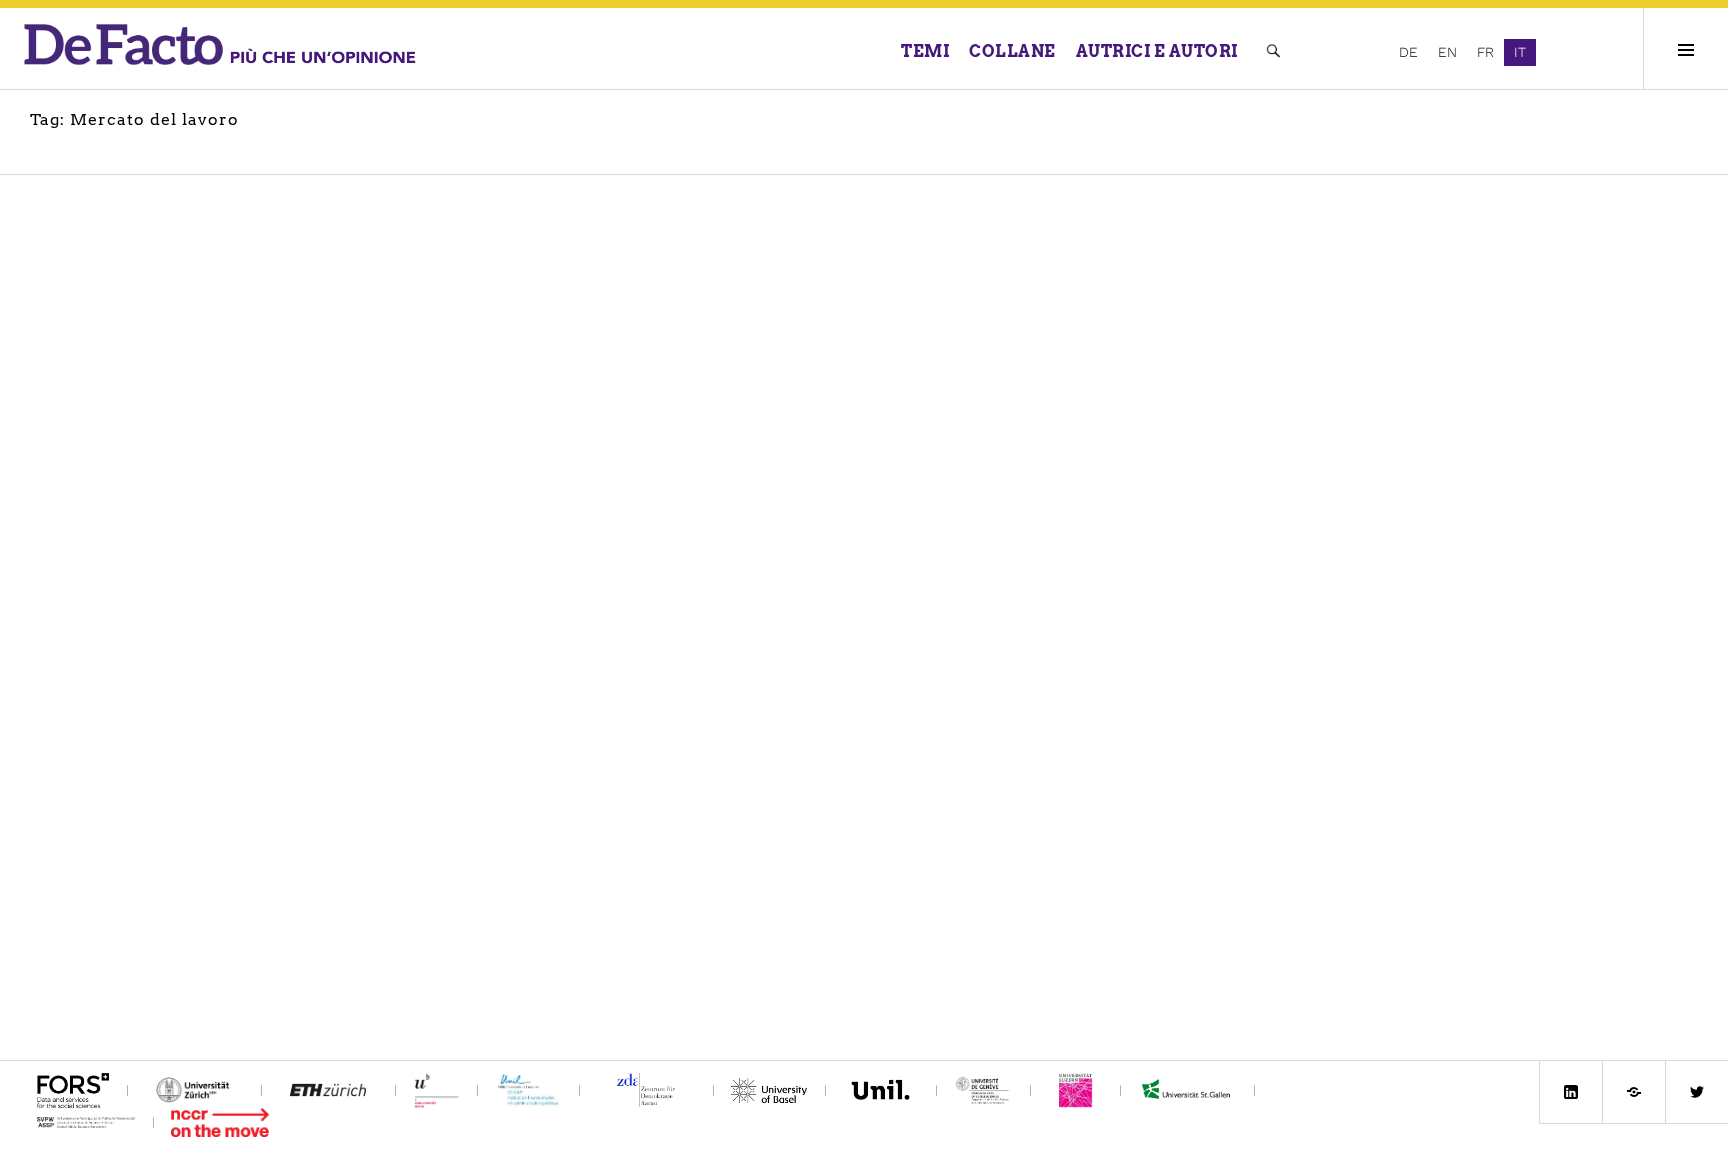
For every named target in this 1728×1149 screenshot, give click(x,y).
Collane (1012, 51)
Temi (925, 51)
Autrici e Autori (1157, 51)
